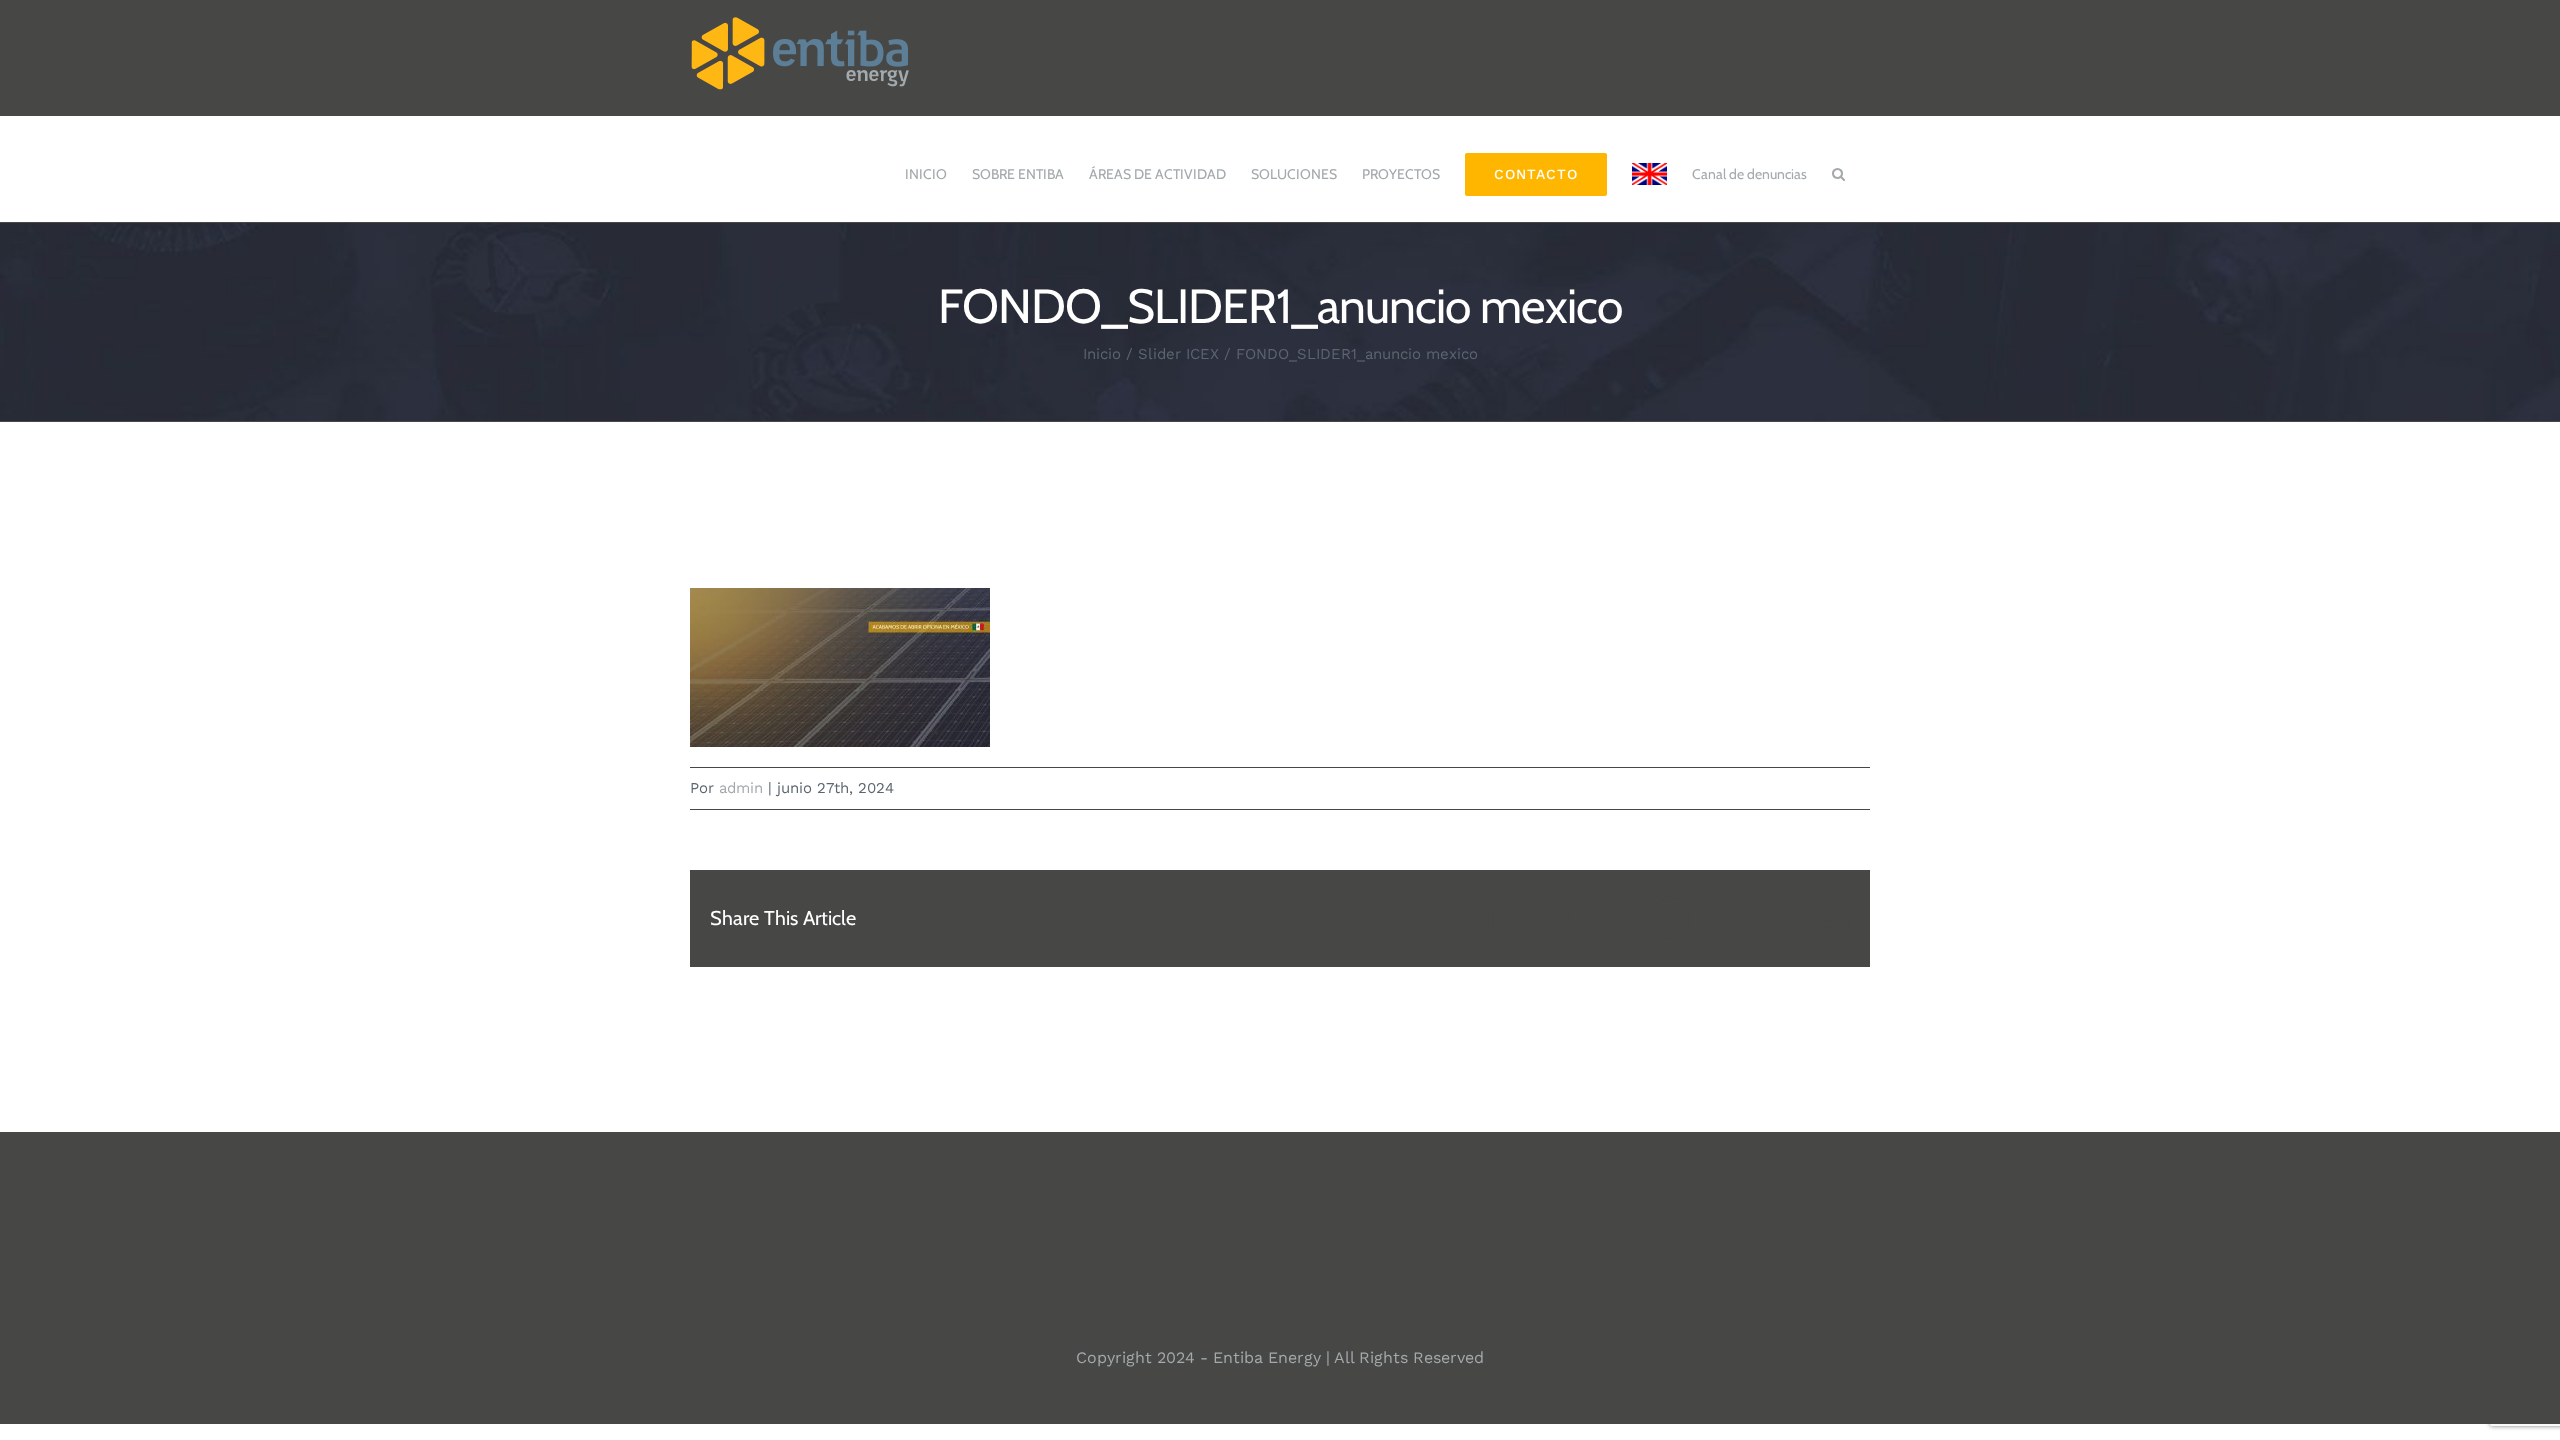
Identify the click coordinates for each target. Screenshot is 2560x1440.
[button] (1838, 164)
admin (741, 788)
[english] (1649, 164)
